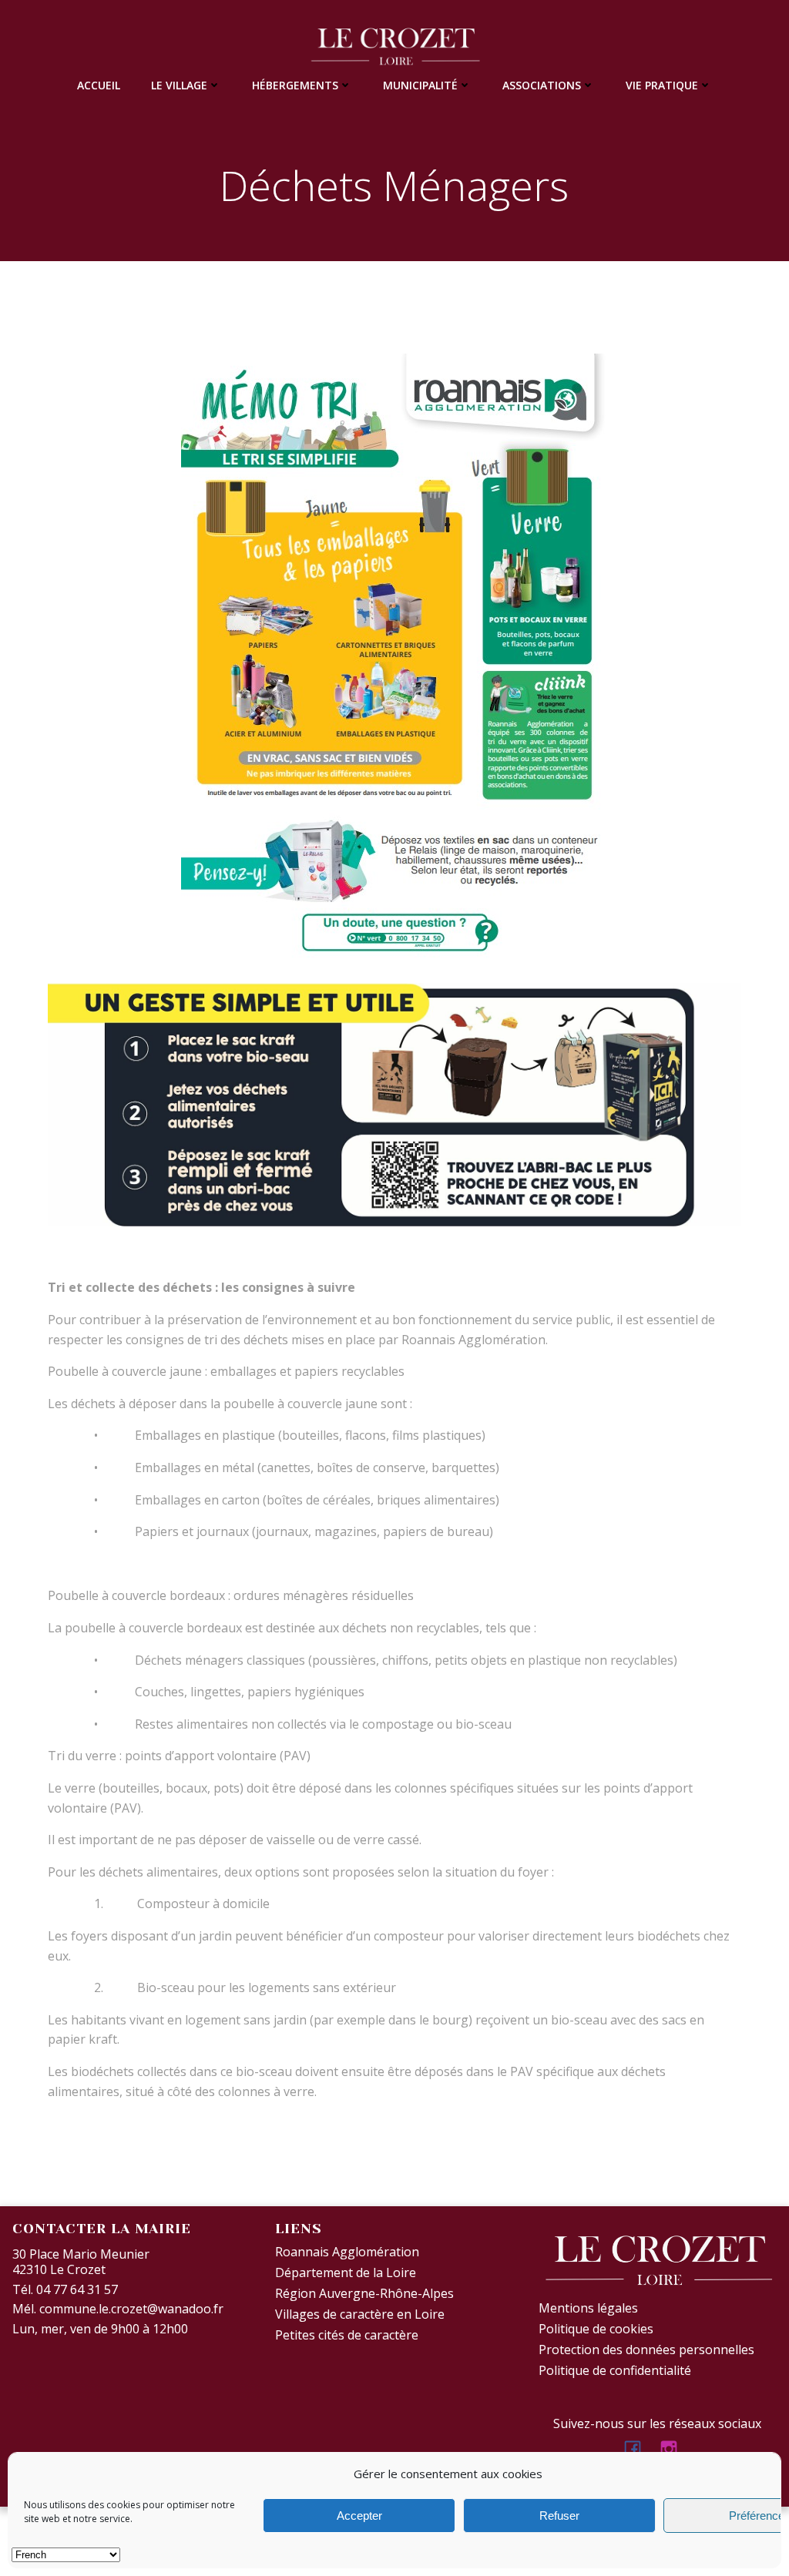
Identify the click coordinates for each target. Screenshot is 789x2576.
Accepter (359, 2516)
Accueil (99, 85)
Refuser (559, 2516)
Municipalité (420, 85)
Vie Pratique (662, 85)
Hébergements (295, 85)
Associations (542, 85)
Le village (179, 85)
